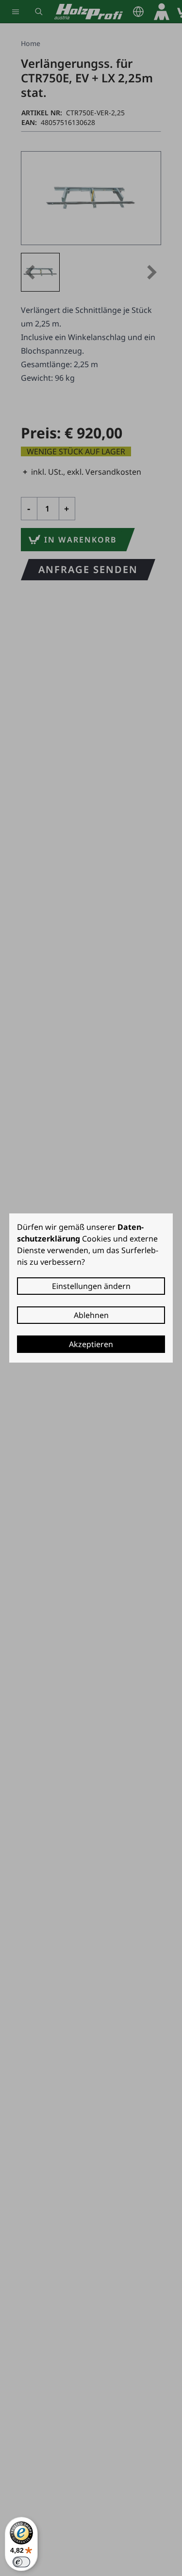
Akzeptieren (91, 1344)
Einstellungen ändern (91, 1286)
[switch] (21, 2562)
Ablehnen (91, 1315)
